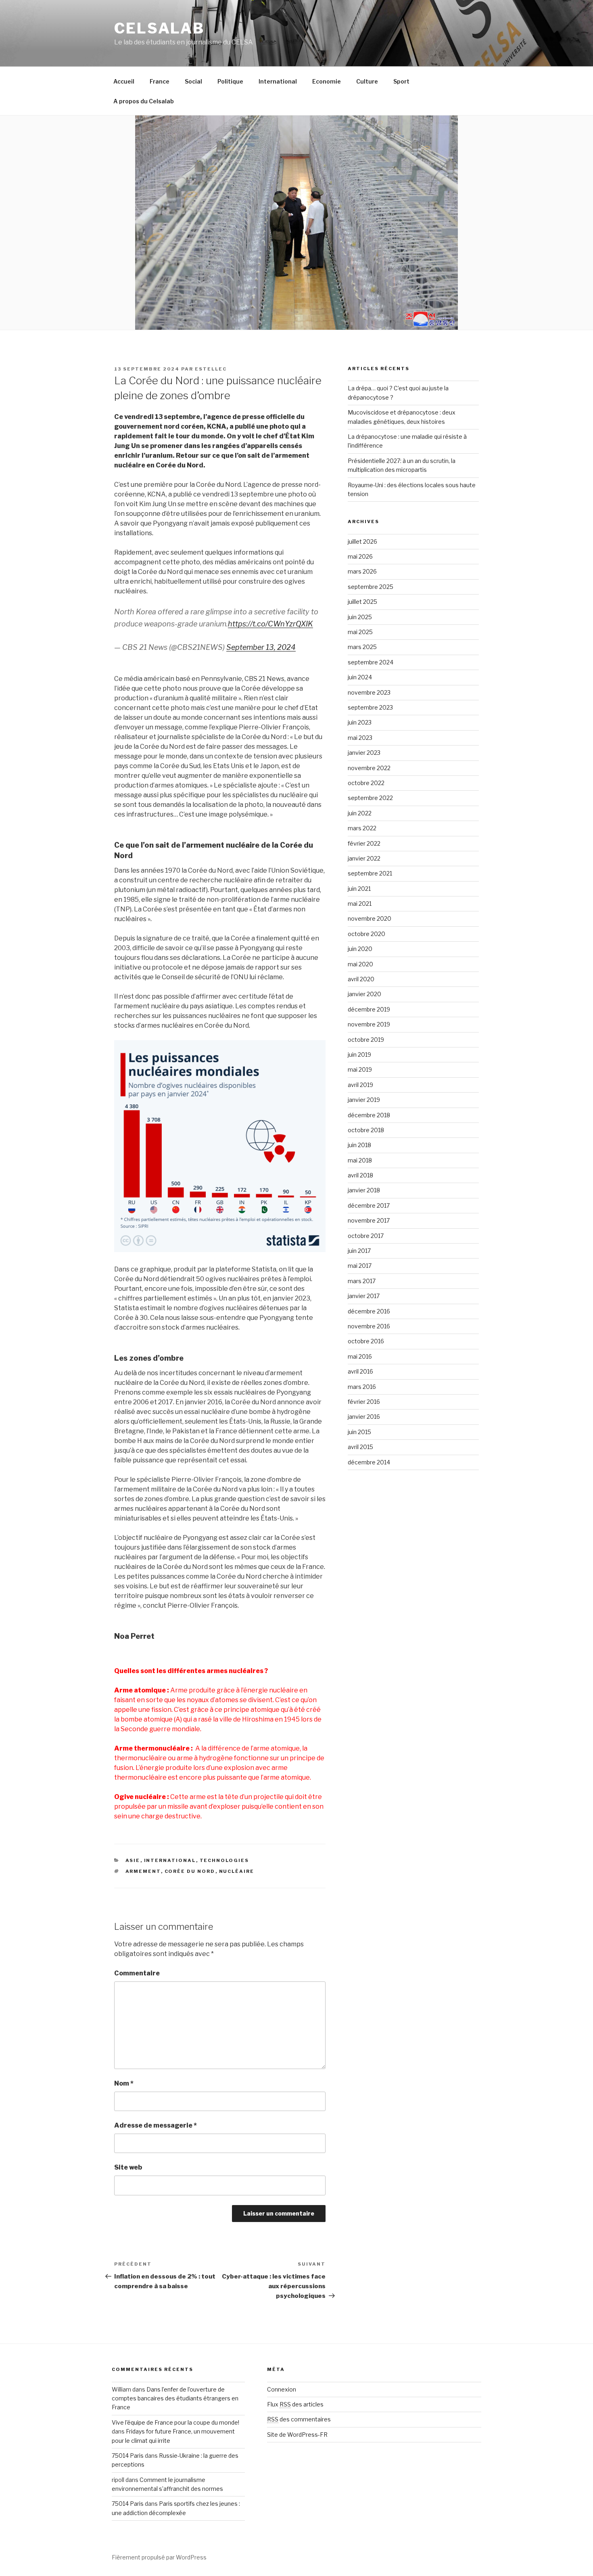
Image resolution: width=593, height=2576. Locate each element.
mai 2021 (360, 904)
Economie (327, 81)
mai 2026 (360, 556)
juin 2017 (359, 1251)
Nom (124, 2083)
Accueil (124, 81)
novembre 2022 (369, 768)
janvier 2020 (364, 994)
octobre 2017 (366, 1236)
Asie (133, 1860)
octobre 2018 (366, 1130)
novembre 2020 (370, 918)
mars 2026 (362, 571)
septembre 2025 (371, 587)
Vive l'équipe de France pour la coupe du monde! (175, 2422)
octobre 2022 (366, 783)
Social (193, 81)
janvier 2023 (364, 753)
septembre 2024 (371, 662)
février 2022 (364, 843)
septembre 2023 (370, 707)
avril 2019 (360, 1085)
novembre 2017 (369, 1220)
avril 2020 (361, 979)
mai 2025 (360, 632)
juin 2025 (360, 617)
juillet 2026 (362, 541)
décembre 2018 (369, 1115)
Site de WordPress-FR (297, 2435)
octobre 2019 (366, 1040)
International (278, 81)
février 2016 (364, 1402)
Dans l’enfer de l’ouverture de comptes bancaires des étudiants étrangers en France (175, 2398)
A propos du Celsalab (144, 101)
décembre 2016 (369, 1311)
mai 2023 (360, 738)
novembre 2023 (369, 692)
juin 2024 (360, 677)
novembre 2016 (369, 1326)
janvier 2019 (364, 1100)
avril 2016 (360, 1371)
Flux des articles (295, 2404)
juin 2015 (359, 1432)
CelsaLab (159, 28)
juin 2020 (360, 949)
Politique (230, 81)
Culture (367, 81)
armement (143, 1871)
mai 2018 (360, 1160)
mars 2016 (362, 1387)
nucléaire (237, 1871)
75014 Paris (128, 2456)
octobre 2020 (366, 934)
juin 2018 (359, 1145)
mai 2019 (360, 1069)
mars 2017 (362, 1281)
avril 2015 (360, 1447)
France (160, 81)
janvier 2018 (364, 1190)
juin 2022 (360, 813)
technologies (224, 1860)
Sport (401, 81)
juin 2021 (359, 889)
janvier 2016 (364, 1417)
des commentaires (299, 2419)
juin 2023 (360, 722)
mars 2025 (362, 647)
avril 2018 (360, 1175)
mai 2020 (360, 964)
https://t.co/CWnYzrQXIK (270, 624)
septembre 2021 (370, 873)
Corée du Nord (190, 1871)
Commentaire (137, 1973)
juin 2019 (359, 1054)
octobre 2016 (366, 1341)
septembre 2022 (370, 798)
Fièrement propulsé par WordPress (159, 2557)
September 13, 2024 (261, 647)
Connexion (282, 2389)
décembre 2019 (369, 1009)
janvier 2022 (364, 858)
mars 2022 (362, 828)
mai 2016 (360, 1356)
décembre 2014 (369, 1462)
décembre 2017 (369, 1205)
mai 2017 (360, 1266)
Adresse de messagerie (156, 2125)
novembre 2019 (369, 1024)
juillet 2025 (362, 602)
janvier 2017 (364, 1296)
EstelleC (211, 369)
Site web (128, 2167)
